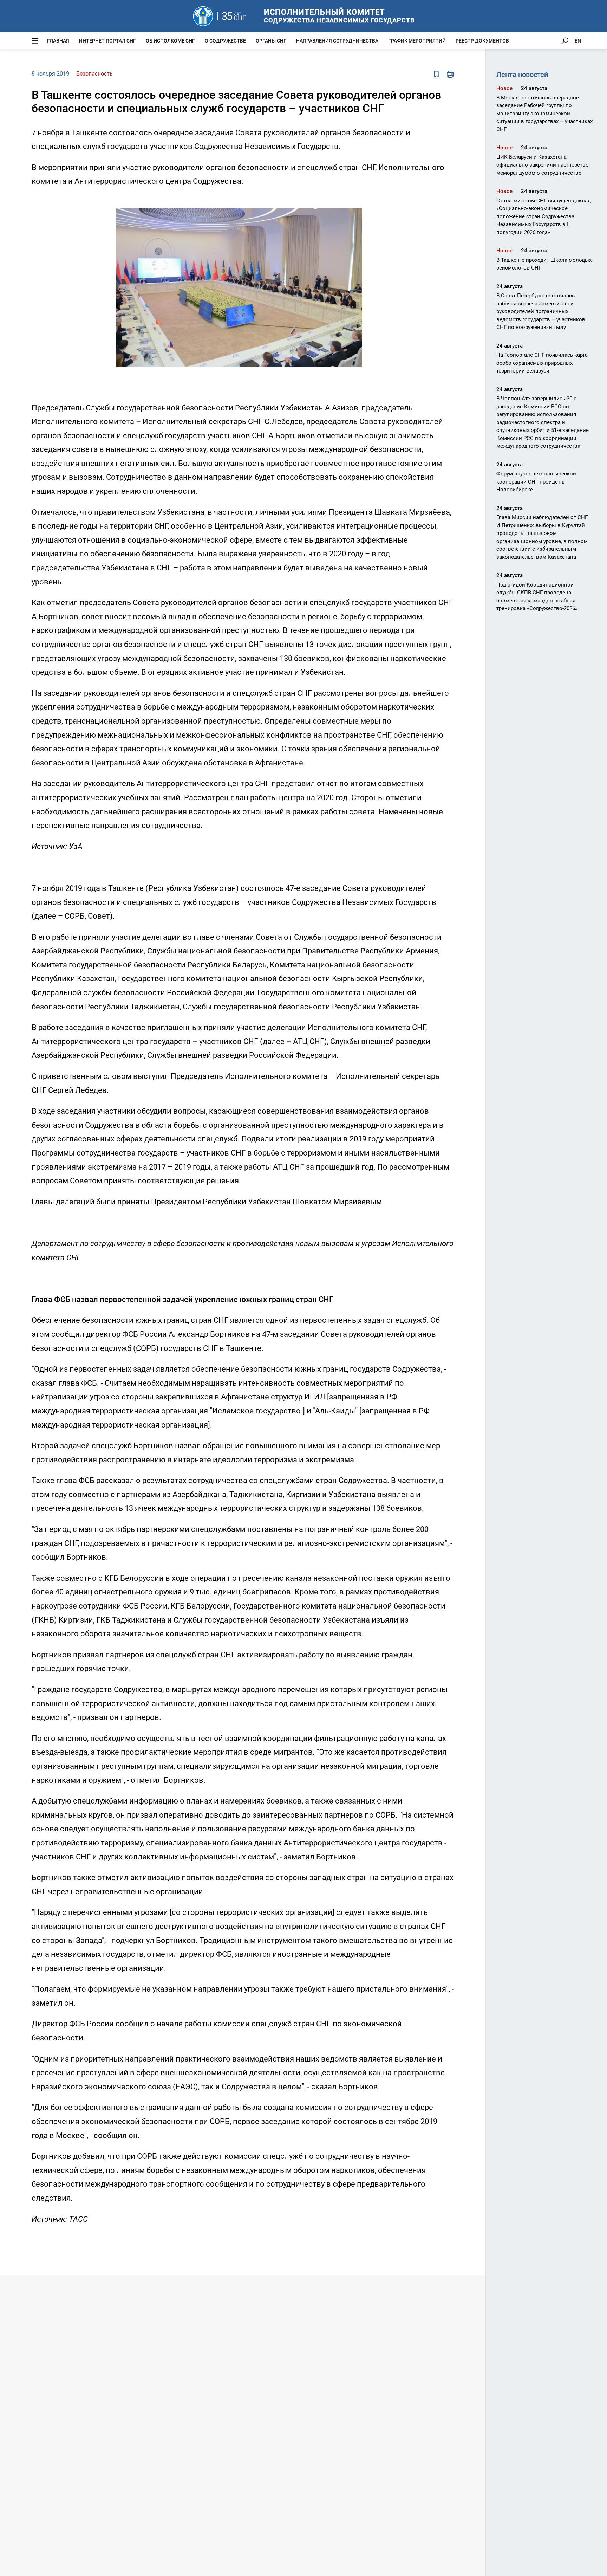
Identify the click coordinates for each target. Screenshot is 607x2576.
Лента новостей (522, 75)
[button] (356, 202)
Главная (58, 41)
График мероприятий (417, 41)
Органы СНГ (271, 41)
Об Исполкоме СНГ (170, 41)
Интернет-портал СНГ (107, 41)
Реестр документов (482, 41)
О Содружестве (225, 41)
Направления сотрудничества (337, 41)
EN (578, 41)
